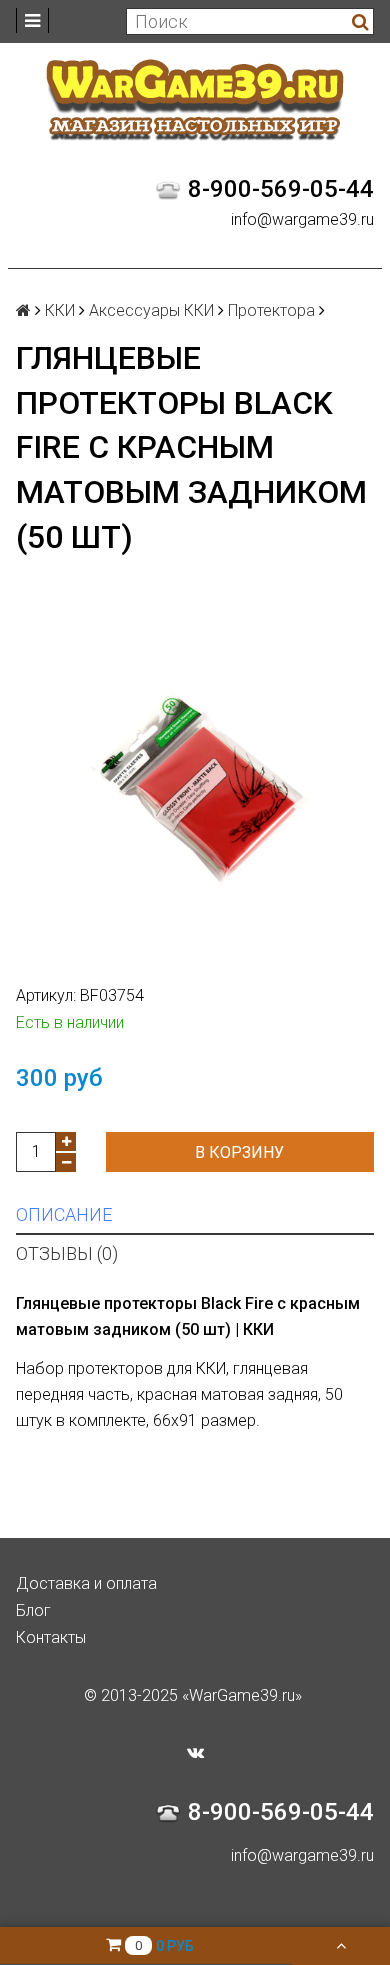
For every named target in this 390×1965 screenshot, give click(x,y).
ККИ (60, 310)
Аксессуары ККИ (151, 310)
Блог (33, 1610)
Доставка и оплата (86, 1583)
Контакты (51, 1637)
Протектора (271, 310)
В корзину (239, 1152)
